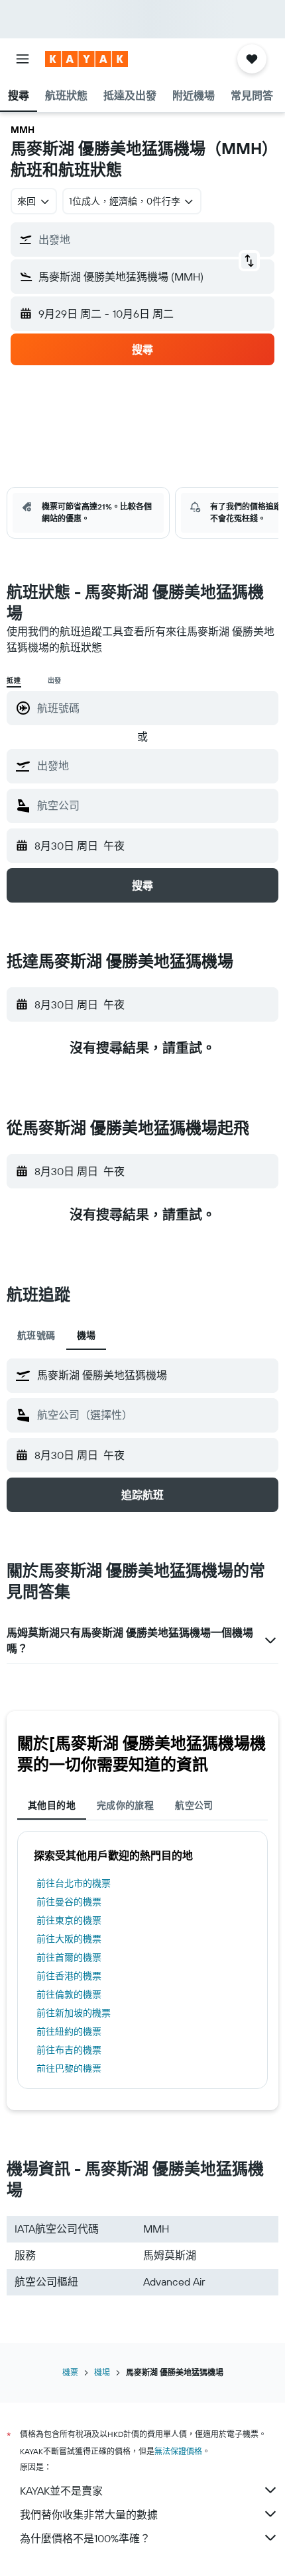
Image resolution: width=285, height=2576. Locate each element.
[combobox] (154, 766)
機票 (70, 2373)
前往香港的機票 (69, 1976)
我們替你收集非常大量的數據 (89, 2514)
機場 (102, 2373)
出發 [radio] (55, 681)
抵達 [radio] (14, 681)
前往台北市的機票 (74, 1883)
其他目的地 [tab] (52, 1805)
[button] (23, 59)
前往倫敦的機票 (69, 1994)
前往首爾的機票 (69, 1957)
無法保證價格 (178, 2451)
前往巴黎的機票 (69, 2068)
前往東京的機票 (69, 1920)
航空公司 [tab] (194, 1805)
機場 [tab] (86, 1335)
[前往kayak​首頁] (86, 59)
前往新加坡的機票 (74, 2013)
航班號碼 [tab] (36, 1335)
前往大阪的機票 (69, 1939)
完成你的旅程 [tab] (125, 1805)
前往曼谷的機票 (69, 1902)
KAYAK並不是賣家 (61, 2491)
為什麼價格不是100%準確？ (85, 2538)
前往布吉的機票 (69, 2050)
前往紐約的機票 (69, 2031)
